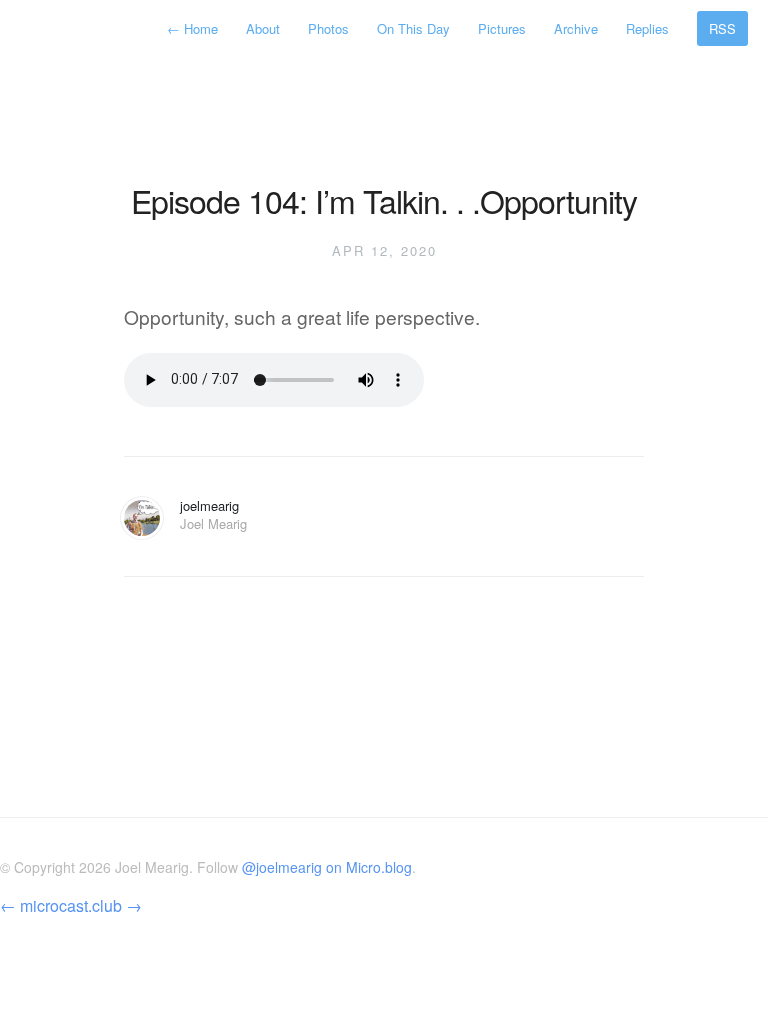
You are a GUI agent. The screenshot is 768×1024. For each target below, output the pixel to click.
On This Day (413, 28)
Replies (647, 28)
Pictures (502, 28)
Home (194, 28)
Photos (328, 28)
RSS (722, 28)
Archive (576, 28)
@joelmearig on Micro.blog (327, 867)
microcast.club (71, 905)
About (263, 28)
